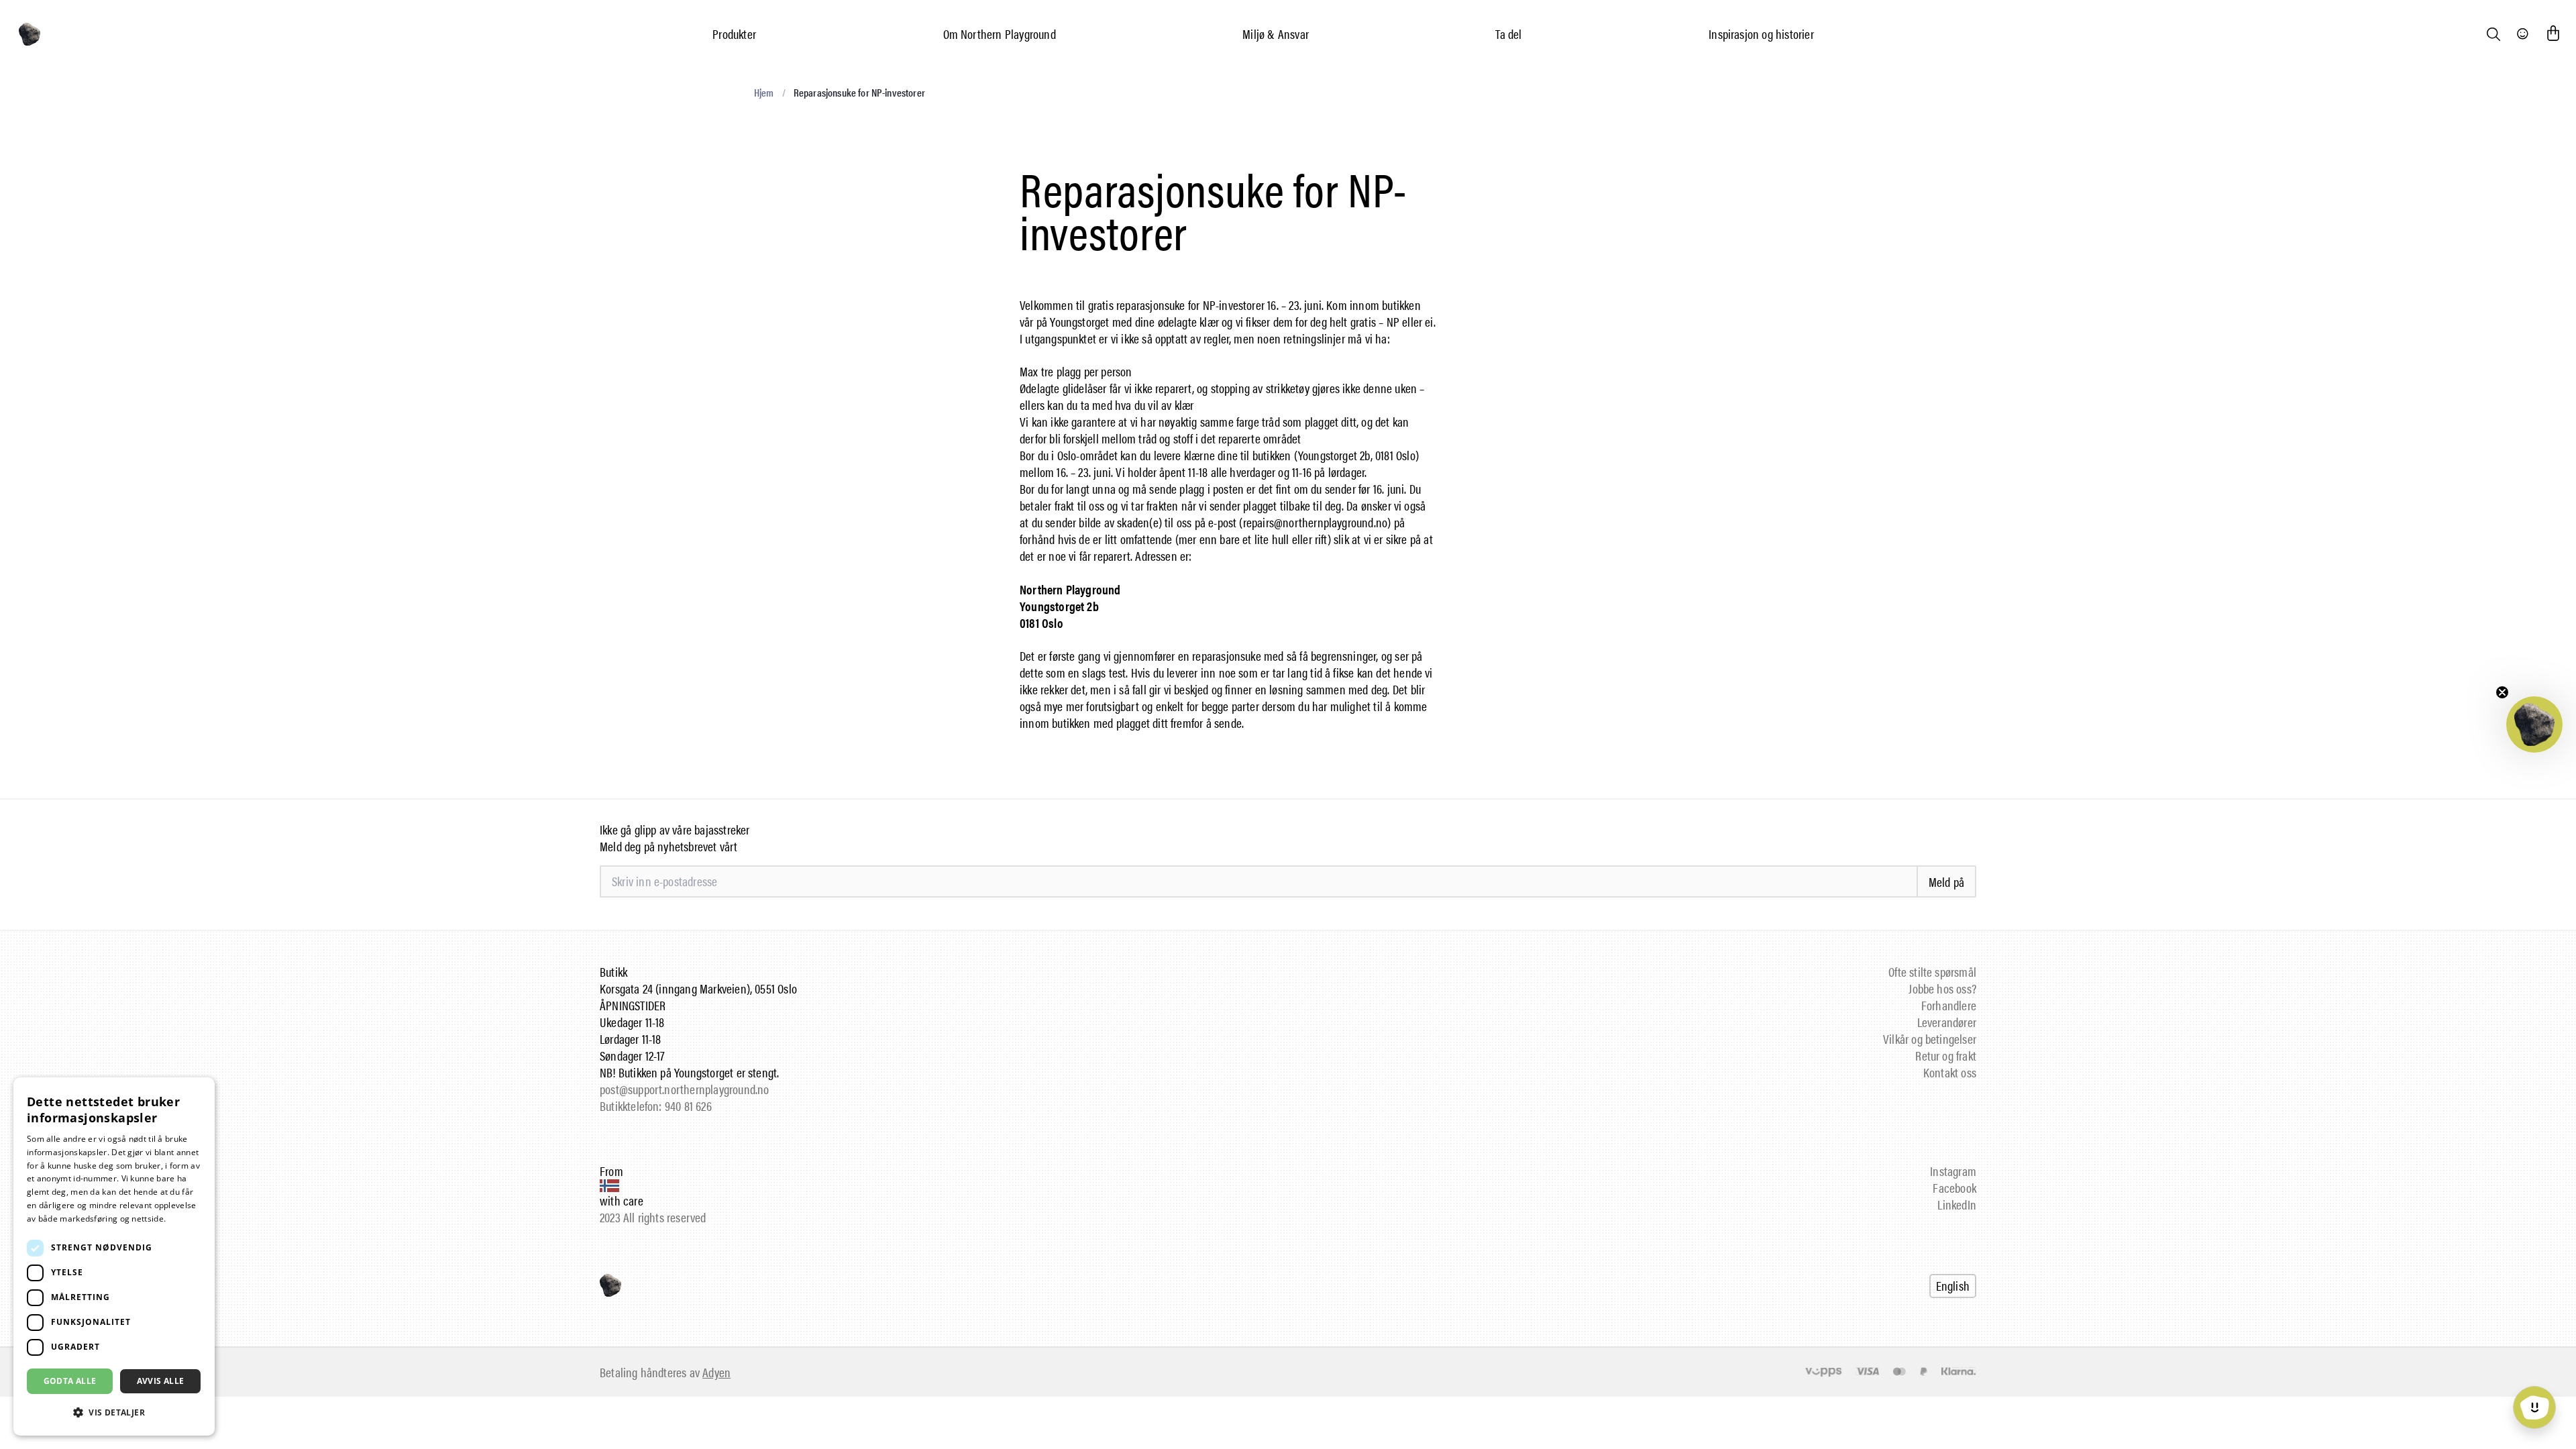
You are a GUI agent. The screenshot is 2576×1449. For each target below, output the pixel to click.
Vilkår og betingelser (1930, 1039)
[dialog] (114, 1256)
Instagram (1953, 1171)
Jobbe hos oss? (1942, 988)
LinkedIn (1957, 1204)
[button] (2534, 724)
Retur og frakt (1946, 1056)
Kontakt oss (1950, 1072)
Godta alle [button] (70, 1381)
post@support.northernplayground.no (684, 1089)
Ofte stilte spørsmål (1932, 972)
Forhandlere (1949, 1005)
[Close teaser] (2502, 692)
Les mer (184, 1219)
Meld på (1946, 882)
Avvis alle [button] (161, 1381)
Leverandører (1947, 1022)
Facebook (1954, 1188)
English (1953, 1286)
